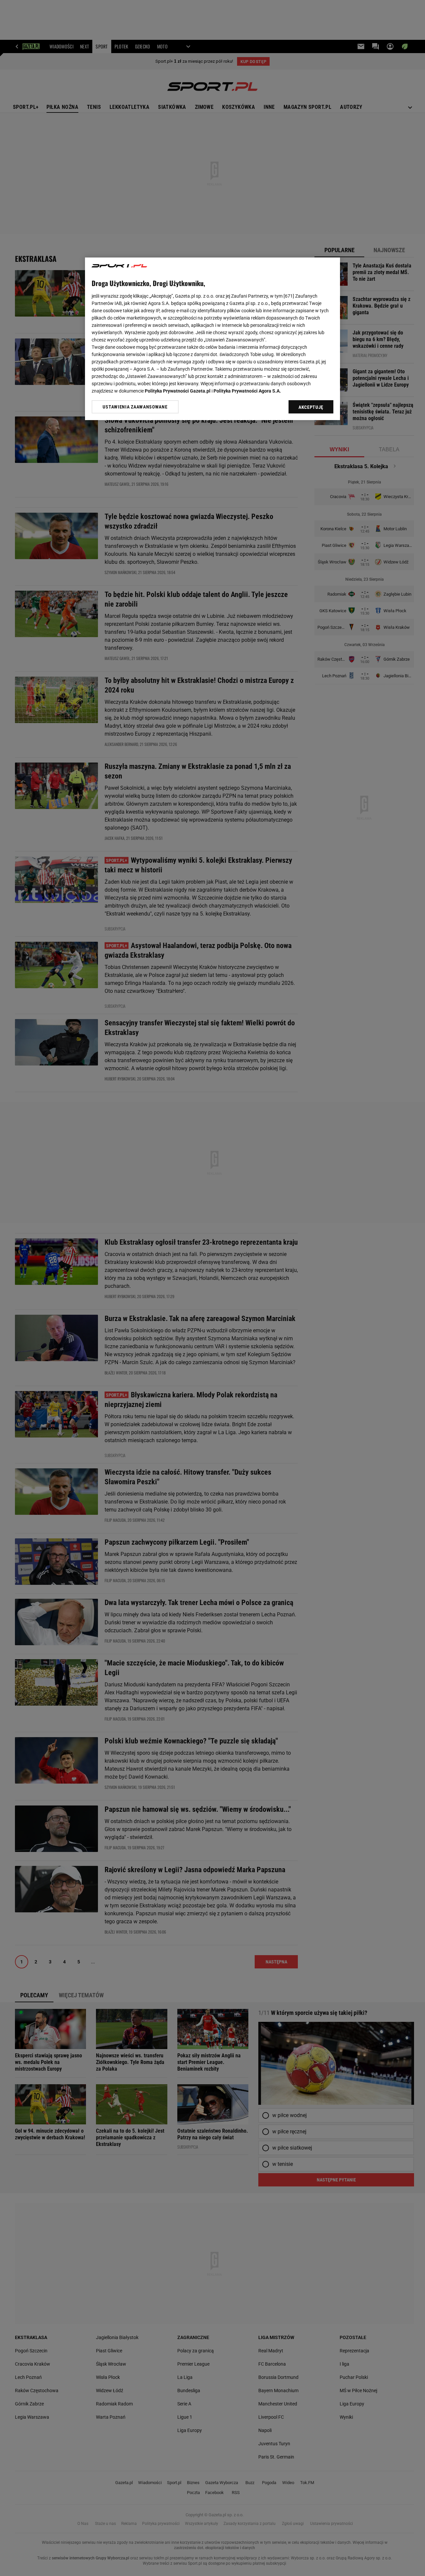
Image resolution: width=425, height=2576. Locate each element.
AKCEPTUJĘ (311, 407)
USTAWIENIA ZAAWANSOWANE (135, 407)
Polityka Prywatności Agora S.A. (247, 391)
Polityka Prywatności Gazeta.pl (178, 391)
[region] (212, 339)
